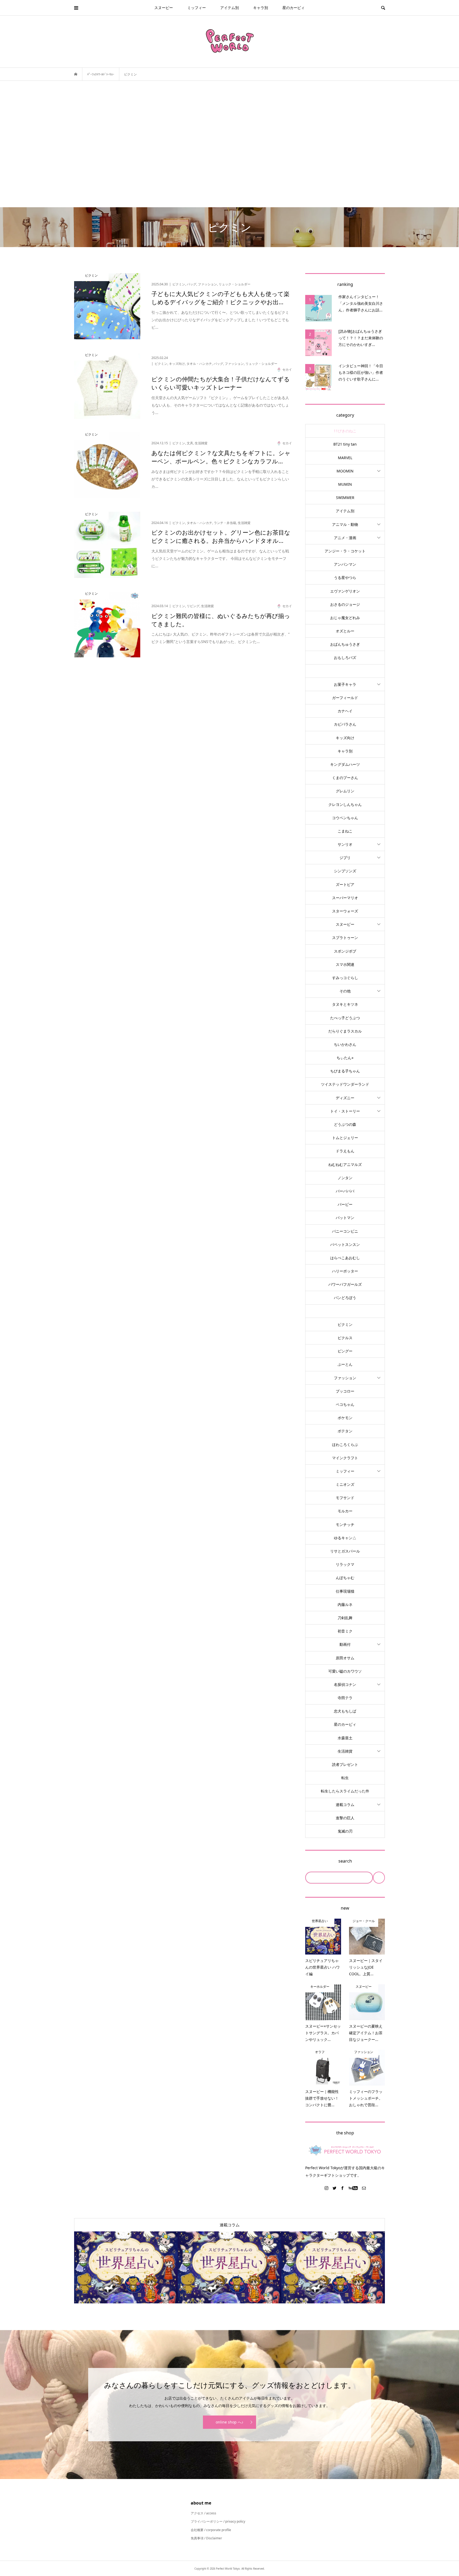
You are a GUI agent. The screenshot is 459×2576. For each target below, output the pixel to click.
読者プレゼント (345, 1764)
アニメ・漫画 (345, 538)
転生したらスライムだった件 (345, 1791)
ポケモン (345, 1418)
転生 (345, 1778)
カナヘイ (345, 711)
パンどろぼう (345, 1298)
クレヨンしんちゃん (345, 804)
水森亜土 (345, 1738)
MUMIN (345, 484)
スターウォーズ (345, 911)
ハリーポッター (345, 1271)
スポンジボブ (345, 951)
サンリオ (345, 844)
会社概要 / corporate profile (211, 2530)
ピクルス (345, 1338)
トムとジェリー (345, 1138)
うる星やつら (345, 578)
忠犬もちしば (345, 1711)
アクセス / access (203, 2513)
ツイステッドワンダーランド (345, 1084)
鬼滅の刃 (345, 1831)
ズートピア (345, 884)
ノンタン (345, 1178)
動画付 (345, 1644)
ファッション (345, 1378)
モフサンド (345, 1498)
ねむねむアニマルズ (345, 1164)
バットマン (345, 1218)
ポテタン (345, 1431)
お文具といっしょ (345, 671)
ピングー (345, 1351)
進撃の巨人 (345, 1818)
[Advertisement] (229, 144)
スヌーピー (164, 8)
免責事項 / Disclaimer (206, 2538)
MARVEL (345, 458)
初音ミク (345, 1631)
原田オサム (345, 1658)
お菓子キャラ (345, 684)
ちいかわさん (345, 1044)
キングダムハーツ (345, 764)
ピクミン (345, 1324)
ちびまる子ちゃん (345, 1071)
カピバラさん (345, 724)
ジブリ (345, 858)
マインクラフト (345, 1458)
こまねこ (345, 831)
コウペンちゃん (345, 818)
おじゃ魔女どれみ (345, 618)
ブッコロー (345, 1391)
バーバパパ (345, 1191)
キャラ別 (261, 8)
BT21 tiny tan (345, 444)
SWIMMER (345, 498)
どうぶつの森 (345, 1124)
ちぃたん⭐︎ (345, 1058)
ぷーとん (345, 1364)
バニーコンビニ (345, 1231)
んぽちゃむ (345, 1578)
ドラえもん (345, 1151)
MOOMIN (345, 471)
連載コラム (345, 1805)
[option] (126, 2267)
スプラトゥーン (345, 938)
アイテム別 (229, 8)
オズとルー (345, 631)
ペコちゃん (345, 1404)
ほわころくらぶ (345, 1444)
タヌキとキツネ (345, 1004)
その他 (345, 991)
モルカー (345, 1511)
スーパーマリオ (345, 898)
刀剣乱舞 (345, 1618)
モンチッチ (345, 1524)
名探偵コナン (345, 1684)
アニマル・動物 (345, 524)
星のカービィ (294, 8)
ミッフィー (197, 8)
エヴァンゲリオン (345, 591)
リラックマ (345, 1564)
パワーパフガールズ (345, 1284)
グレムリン (345, 791)
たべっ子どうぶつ (345, 1018)
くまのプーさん (345, 778)
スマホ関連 (345, 964)
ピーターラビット (345, 1311)
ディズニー (345, 1098)
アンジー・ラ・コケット (345, 551)
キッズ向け (345, 738)
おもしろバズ (345, 657)
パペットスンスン (345, 1244)
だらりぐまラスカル (345, 1031)
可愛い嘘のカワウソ (345, 1671)
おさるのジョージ (345, 604)
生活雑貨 (345, 1751)
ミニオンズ (345, 1484)
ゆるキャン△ (345, 1538)
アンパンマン (345, 564)
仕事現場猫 (345, 1591)
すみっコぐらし (345, 978)
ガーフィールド (345, 698)
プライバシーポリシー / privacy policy (218, 2521)
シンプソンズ (345, 871)
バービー (345, 1204)
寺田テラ (345, 1698)
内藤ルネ (345, 1604)
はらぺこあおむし (345, 1258)
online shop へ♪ (229, 2422)
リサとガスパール (345, 1551)
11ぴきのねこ (345, 431)
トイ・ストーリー (345, 1111)
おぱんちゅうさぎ (345, 644)
